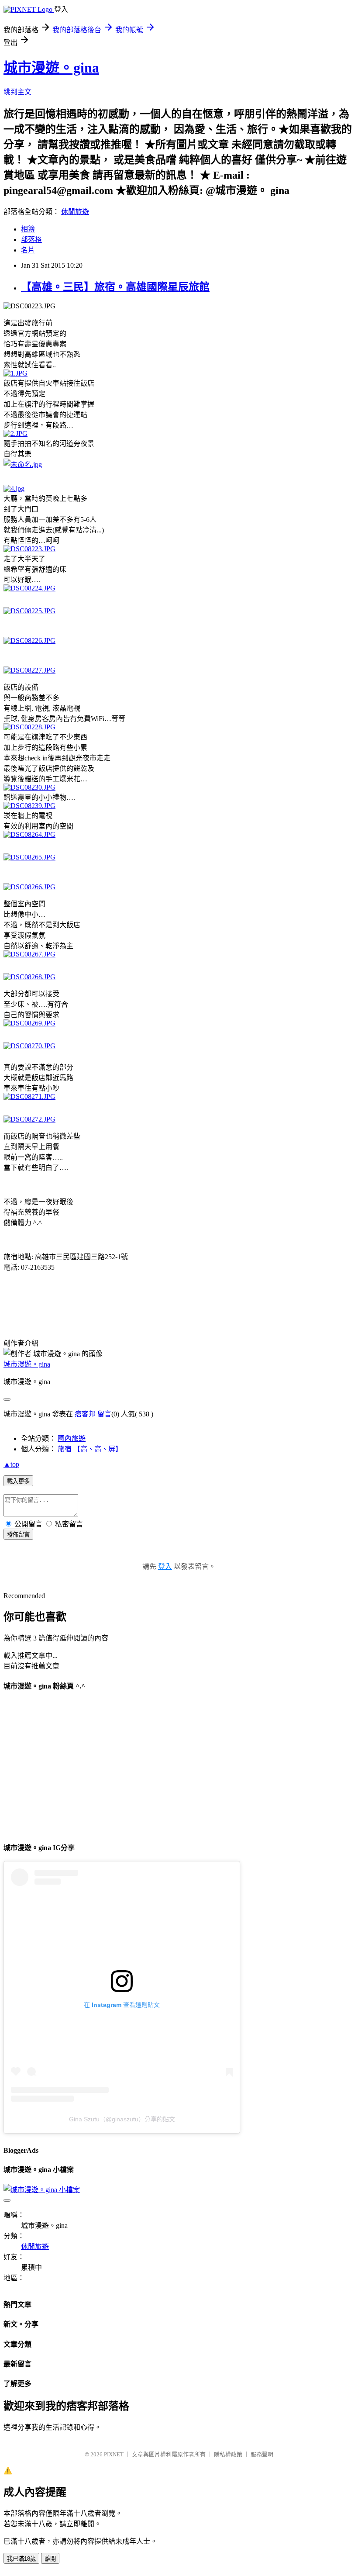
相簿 (28, 229)
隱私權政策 (228, 2454)
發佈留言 (18, 1535)
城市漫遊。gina (51, 68)
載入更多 (18, 1481)
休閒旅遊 (75, 212)
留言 (104, 1414)
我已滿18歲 (21, 2559)
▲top (11, 1464)
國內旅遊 (72, 1438)
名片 (28, 250)
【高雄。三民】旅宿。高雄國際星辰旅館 (115, 287)
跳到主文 (17, 92)
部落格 (31, 240)
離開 (50, 2559)
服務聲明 (262, 2454)
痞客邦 (85, 1414)
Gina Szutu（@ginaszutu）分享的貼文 (122, 2119)
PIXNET (114, 2454)
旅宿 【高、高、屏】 (90, 1449)
